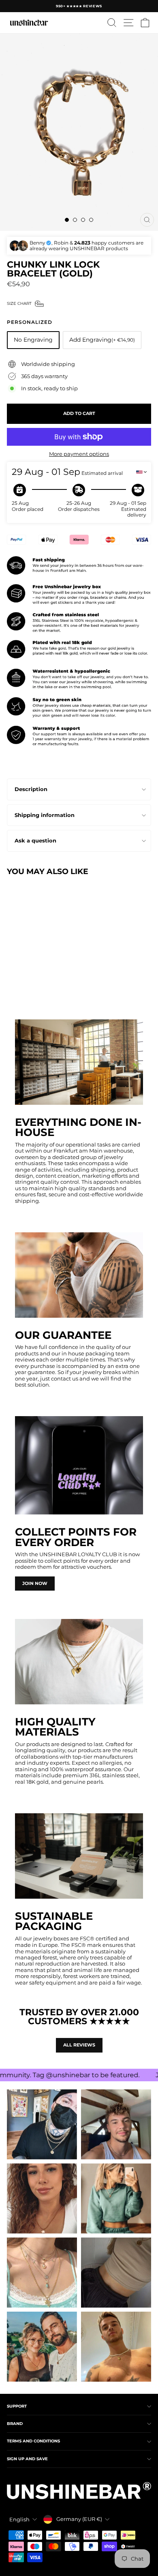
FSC (85, 1939)
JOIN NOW (35, 1583)
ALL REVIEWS (79, 2045)
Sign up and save (27, 2459)
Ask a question (35, 841)
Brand (15, 2424)
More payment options (79, 454)
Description (31, 789)
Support (17, 2406)
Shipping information (45, 815)
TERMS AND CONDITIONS (33, 2441)
